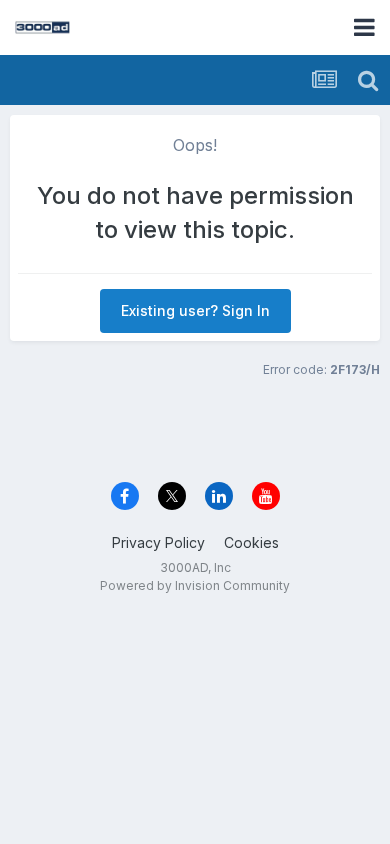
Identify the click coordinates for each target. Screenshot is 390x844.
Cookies (251, 542)
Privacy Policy (158, 542)
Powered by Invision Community (195, 585)
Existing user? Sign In (195, 310)
